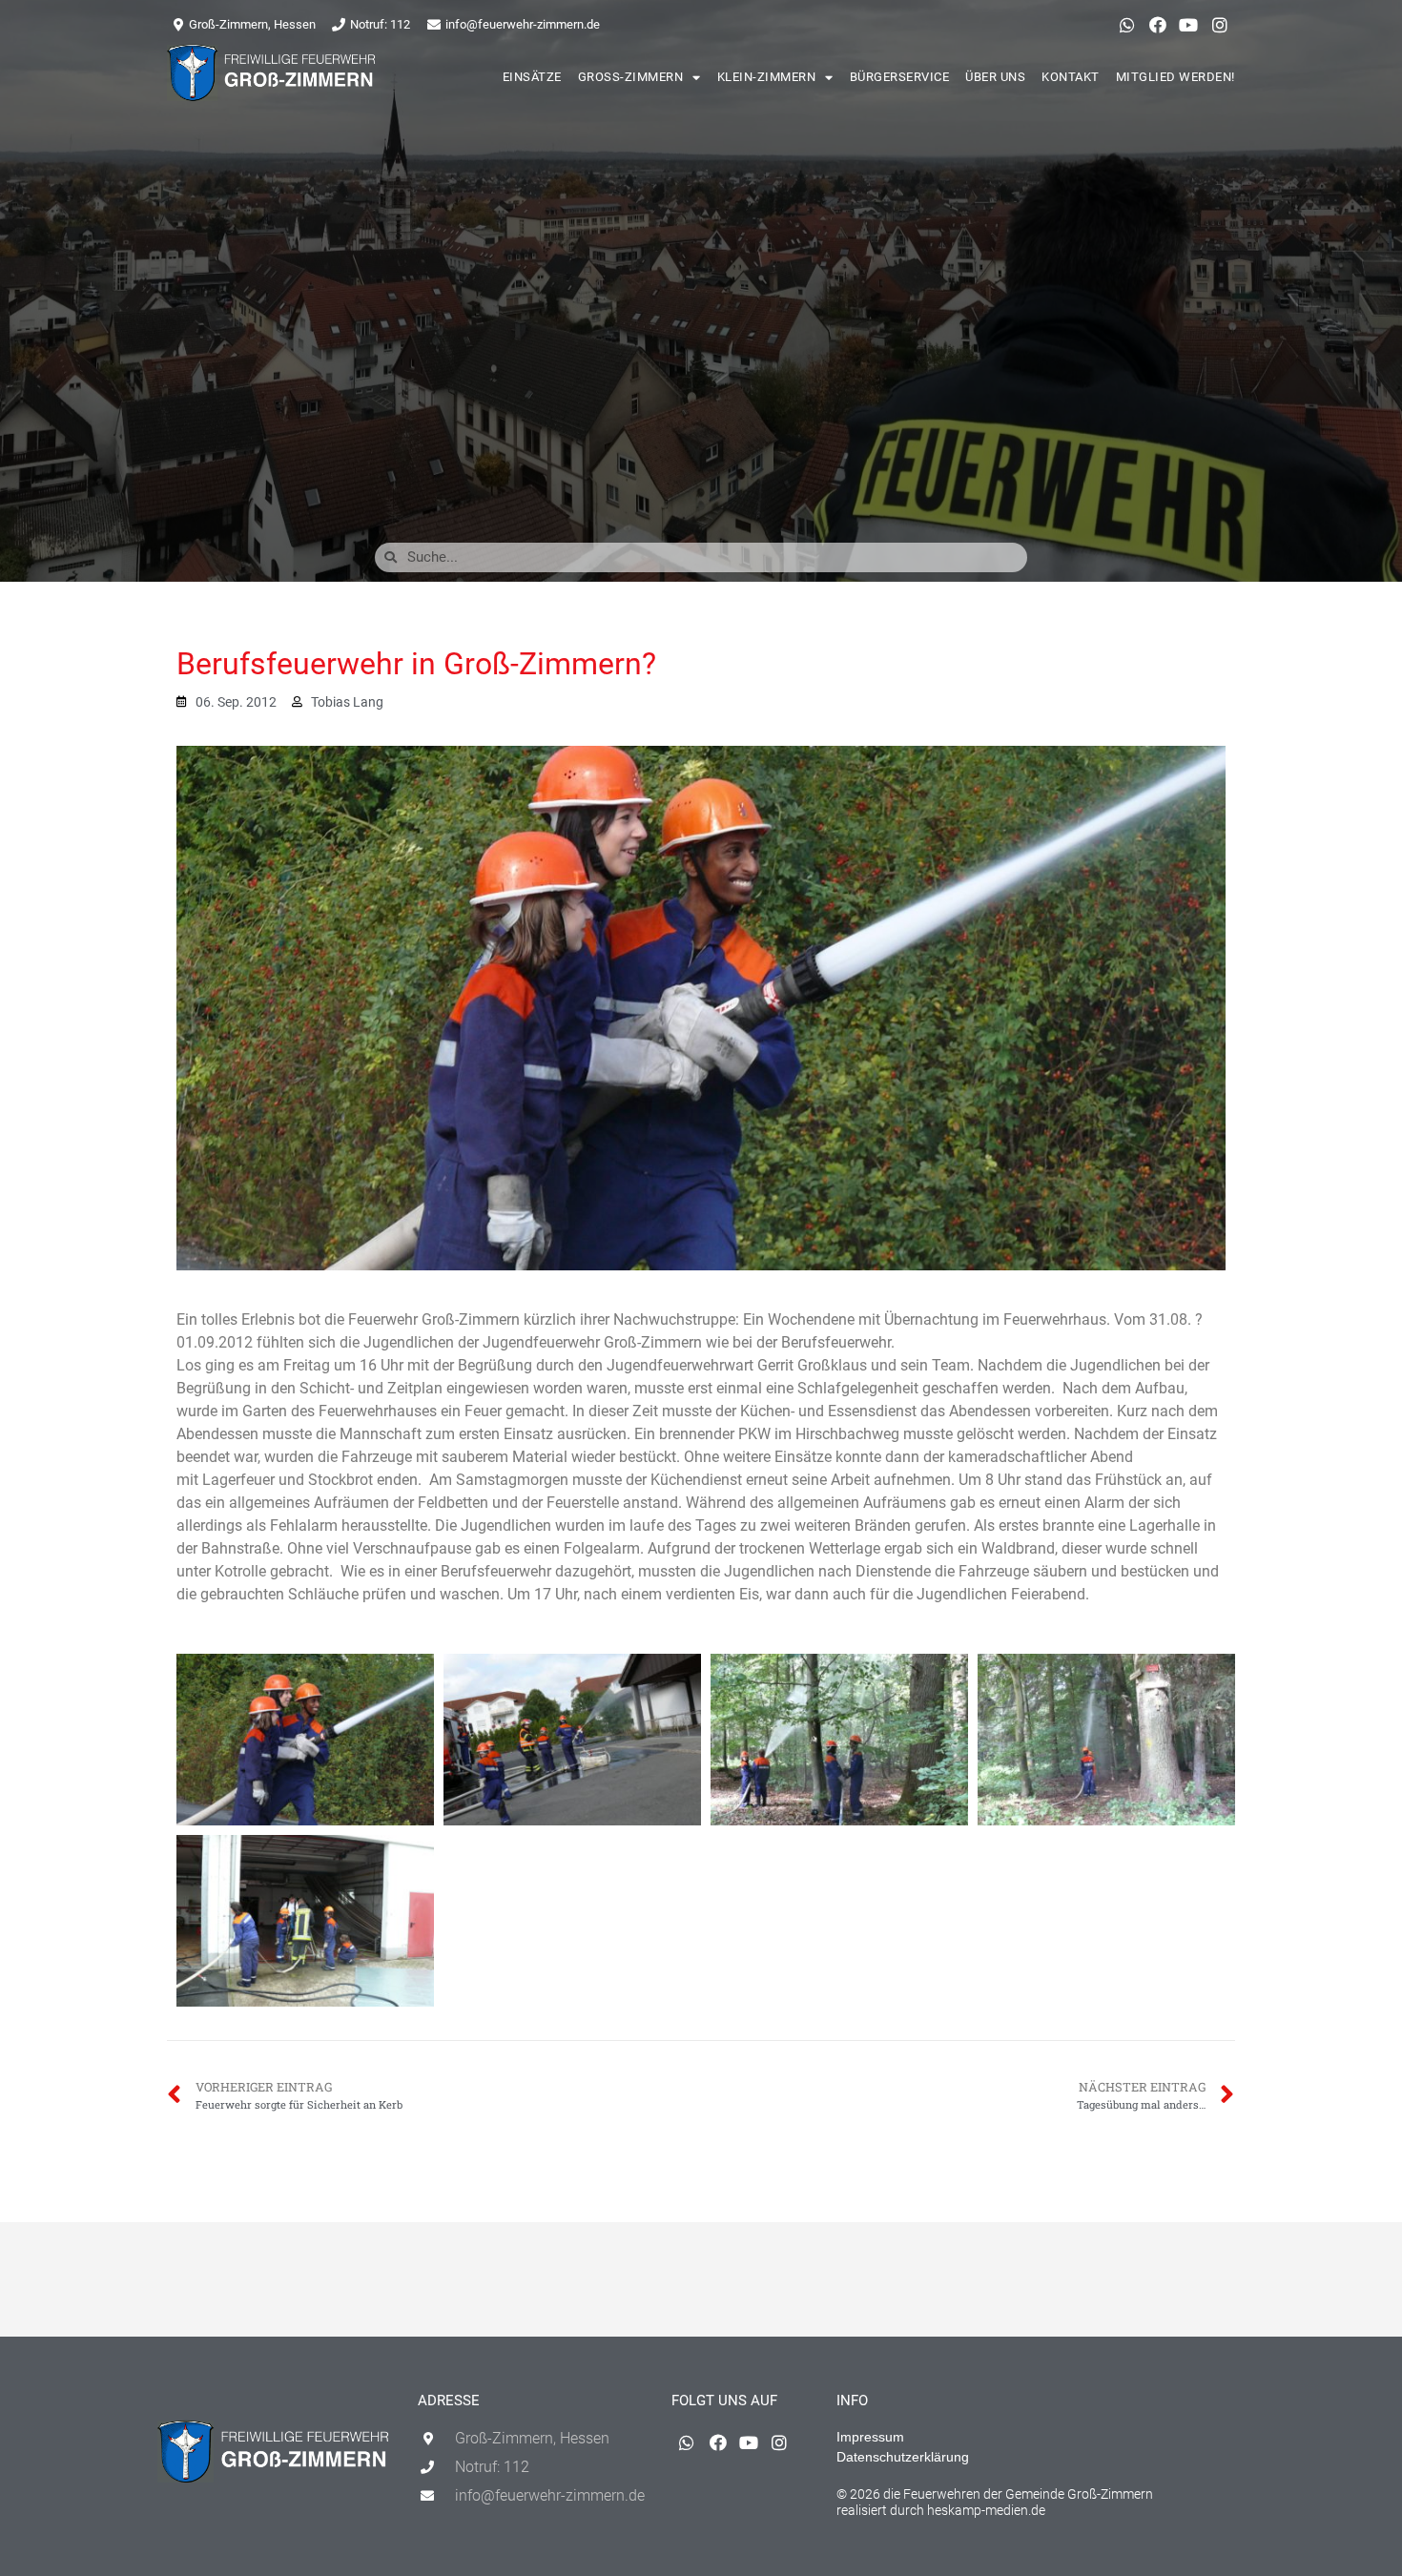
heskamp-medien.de (986, 2510)
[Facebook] (1158, 25)
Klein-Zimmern (767, 77)
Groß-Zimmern (631, 77)
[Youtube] (1188, 25)
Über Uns (995, 77)
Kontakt (1071, 77)
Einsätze (532, 77)
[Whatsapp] (1126, 25)
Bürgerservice (900, 77)
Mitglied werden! (1175, 77)
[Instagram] (1220, 25)
